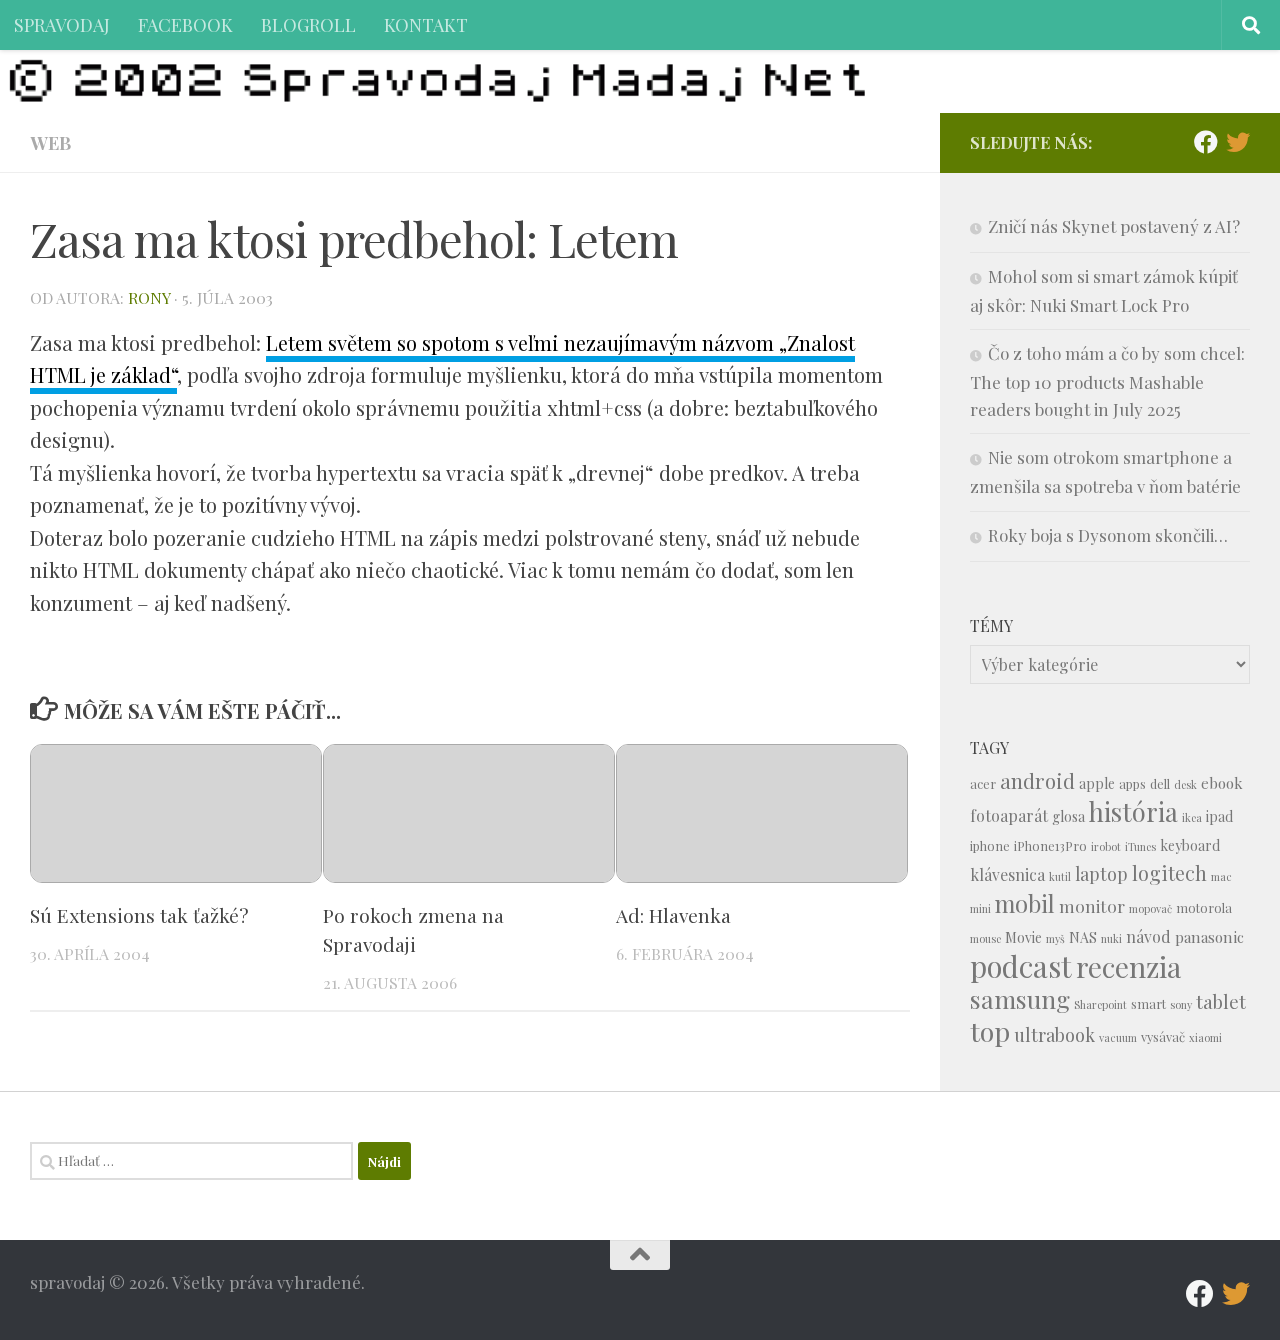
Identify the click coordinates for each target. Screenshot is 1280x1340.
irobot (1106, 846)
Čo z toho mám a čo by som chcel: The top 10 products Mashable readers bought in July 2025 (1107, 381)
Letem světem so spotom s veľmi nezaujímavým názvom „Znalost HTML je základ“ (442, 359)
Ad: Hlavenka (673, 915)
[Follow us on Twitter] (1238, 142)
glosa (1068, 816)
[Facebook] (1206, 142)
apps (1132, 783)
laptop (1101, 873)
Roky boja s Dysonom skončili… (1108, 535)
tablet (1221, 1001)
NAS (1083, 937)
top (990, 1031)
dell (1160, 783)
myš (1055, 938)
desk (1185, 784)
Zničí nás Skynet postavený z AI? (1114, 226)
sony (1181, 1004)
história (1133, 811)
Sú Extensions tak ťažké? (139, 915)
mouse (985, 938)
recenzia (1128, 966)
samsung (1020, 998)
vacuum (1118, 1037)
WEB (50, 142)
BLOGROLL (308, 24)
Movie (1023, 937)
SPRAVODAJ (62, 24)
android (1037, 780)
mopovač (1150, 908)
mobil (1025, 903)
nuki (1111, 938)
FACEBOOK (185, 24)
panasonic (1209, 937)
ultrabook (1054, 1034)
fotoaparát (1009, 815)
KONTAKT (426, 24)
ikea (1192, 817)
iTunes (1140, 846)
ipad (1219, 816)
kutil (1060, 876)
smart (1148, 1003)
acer (983, 783)
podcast (1021, 965)
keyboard (1190, 845)
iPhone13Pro (1050, 845)
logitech (1169, 873)
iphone (990, 845)
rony (149, 297)
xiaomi (1205, 1037)
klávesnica (1007, 874)
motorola (1204, 907)
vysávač (1163, 1036)
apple (1097, 783)
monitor (1092, 905)
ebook (1222, 783)
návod (1148, 936)
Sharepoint (1100, 1004)
